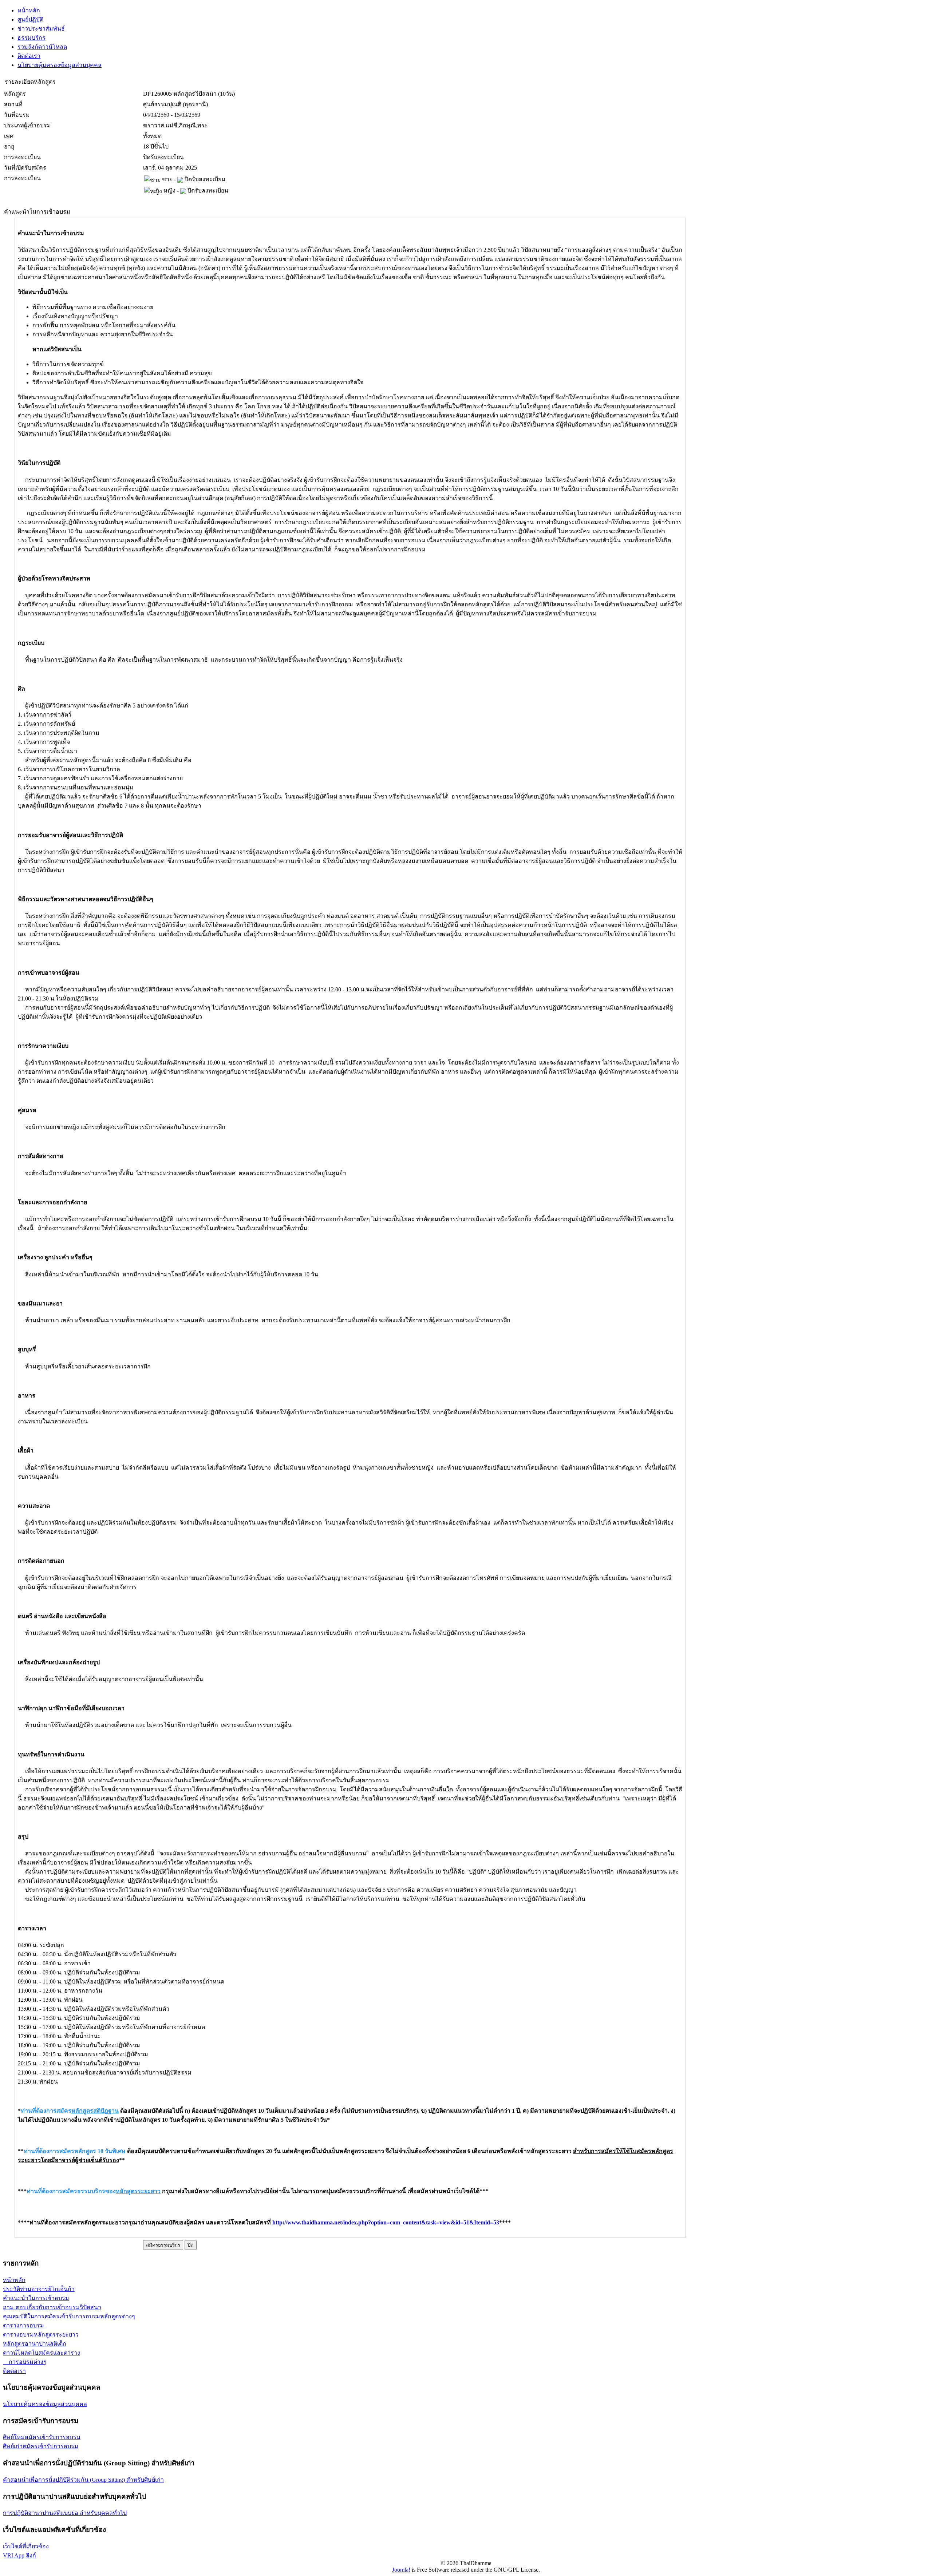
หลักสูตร (15, 94)
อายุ (9, 146)
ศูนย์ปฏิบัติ (30, 19)
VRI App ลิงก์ (19, 2555)
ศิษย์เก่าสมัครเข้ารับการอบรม (41, 2446)
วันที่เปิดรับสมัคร (25, 168)
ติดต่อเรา (29, 56)
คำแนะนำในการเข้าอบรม (36, 2298)
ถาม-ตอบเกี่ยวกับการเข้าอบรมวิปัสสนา (52, 2307)
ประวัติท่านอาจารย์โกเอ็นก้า (39, 2289)
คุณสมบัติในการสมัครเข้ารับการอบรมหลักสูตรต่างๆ (69, 2316)
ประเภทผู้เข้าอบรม (27, 125)
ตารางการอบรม (23, 2325)
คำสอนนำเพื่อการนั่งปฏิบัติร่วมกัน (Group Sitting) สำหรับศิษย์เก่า (83, 2480)
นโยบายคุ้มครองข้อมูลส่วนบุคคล (60, 65)
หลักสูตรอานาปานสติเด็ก (35, 2344)
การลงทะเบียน (22, 157)
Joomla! (401, 2570)
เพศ (9, 136)
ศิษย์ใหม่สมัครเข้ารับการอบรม (42, 2437)
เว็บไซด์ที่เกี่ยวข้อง (26, 2546)
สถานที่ (13, 104)
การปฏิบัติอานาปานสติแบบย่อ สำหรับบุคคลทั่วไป (65, 2513)
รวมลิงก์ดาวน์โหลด (42, 47)
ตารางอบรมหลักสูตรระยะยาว (41, 2335)
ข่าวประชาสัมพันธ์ (41, 29)
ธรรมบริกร (31, 38)
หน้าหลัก (29, 10)
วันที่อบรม (17, 115)
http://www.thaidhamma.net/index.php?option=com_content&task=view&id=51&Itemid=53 (386, 2222)
